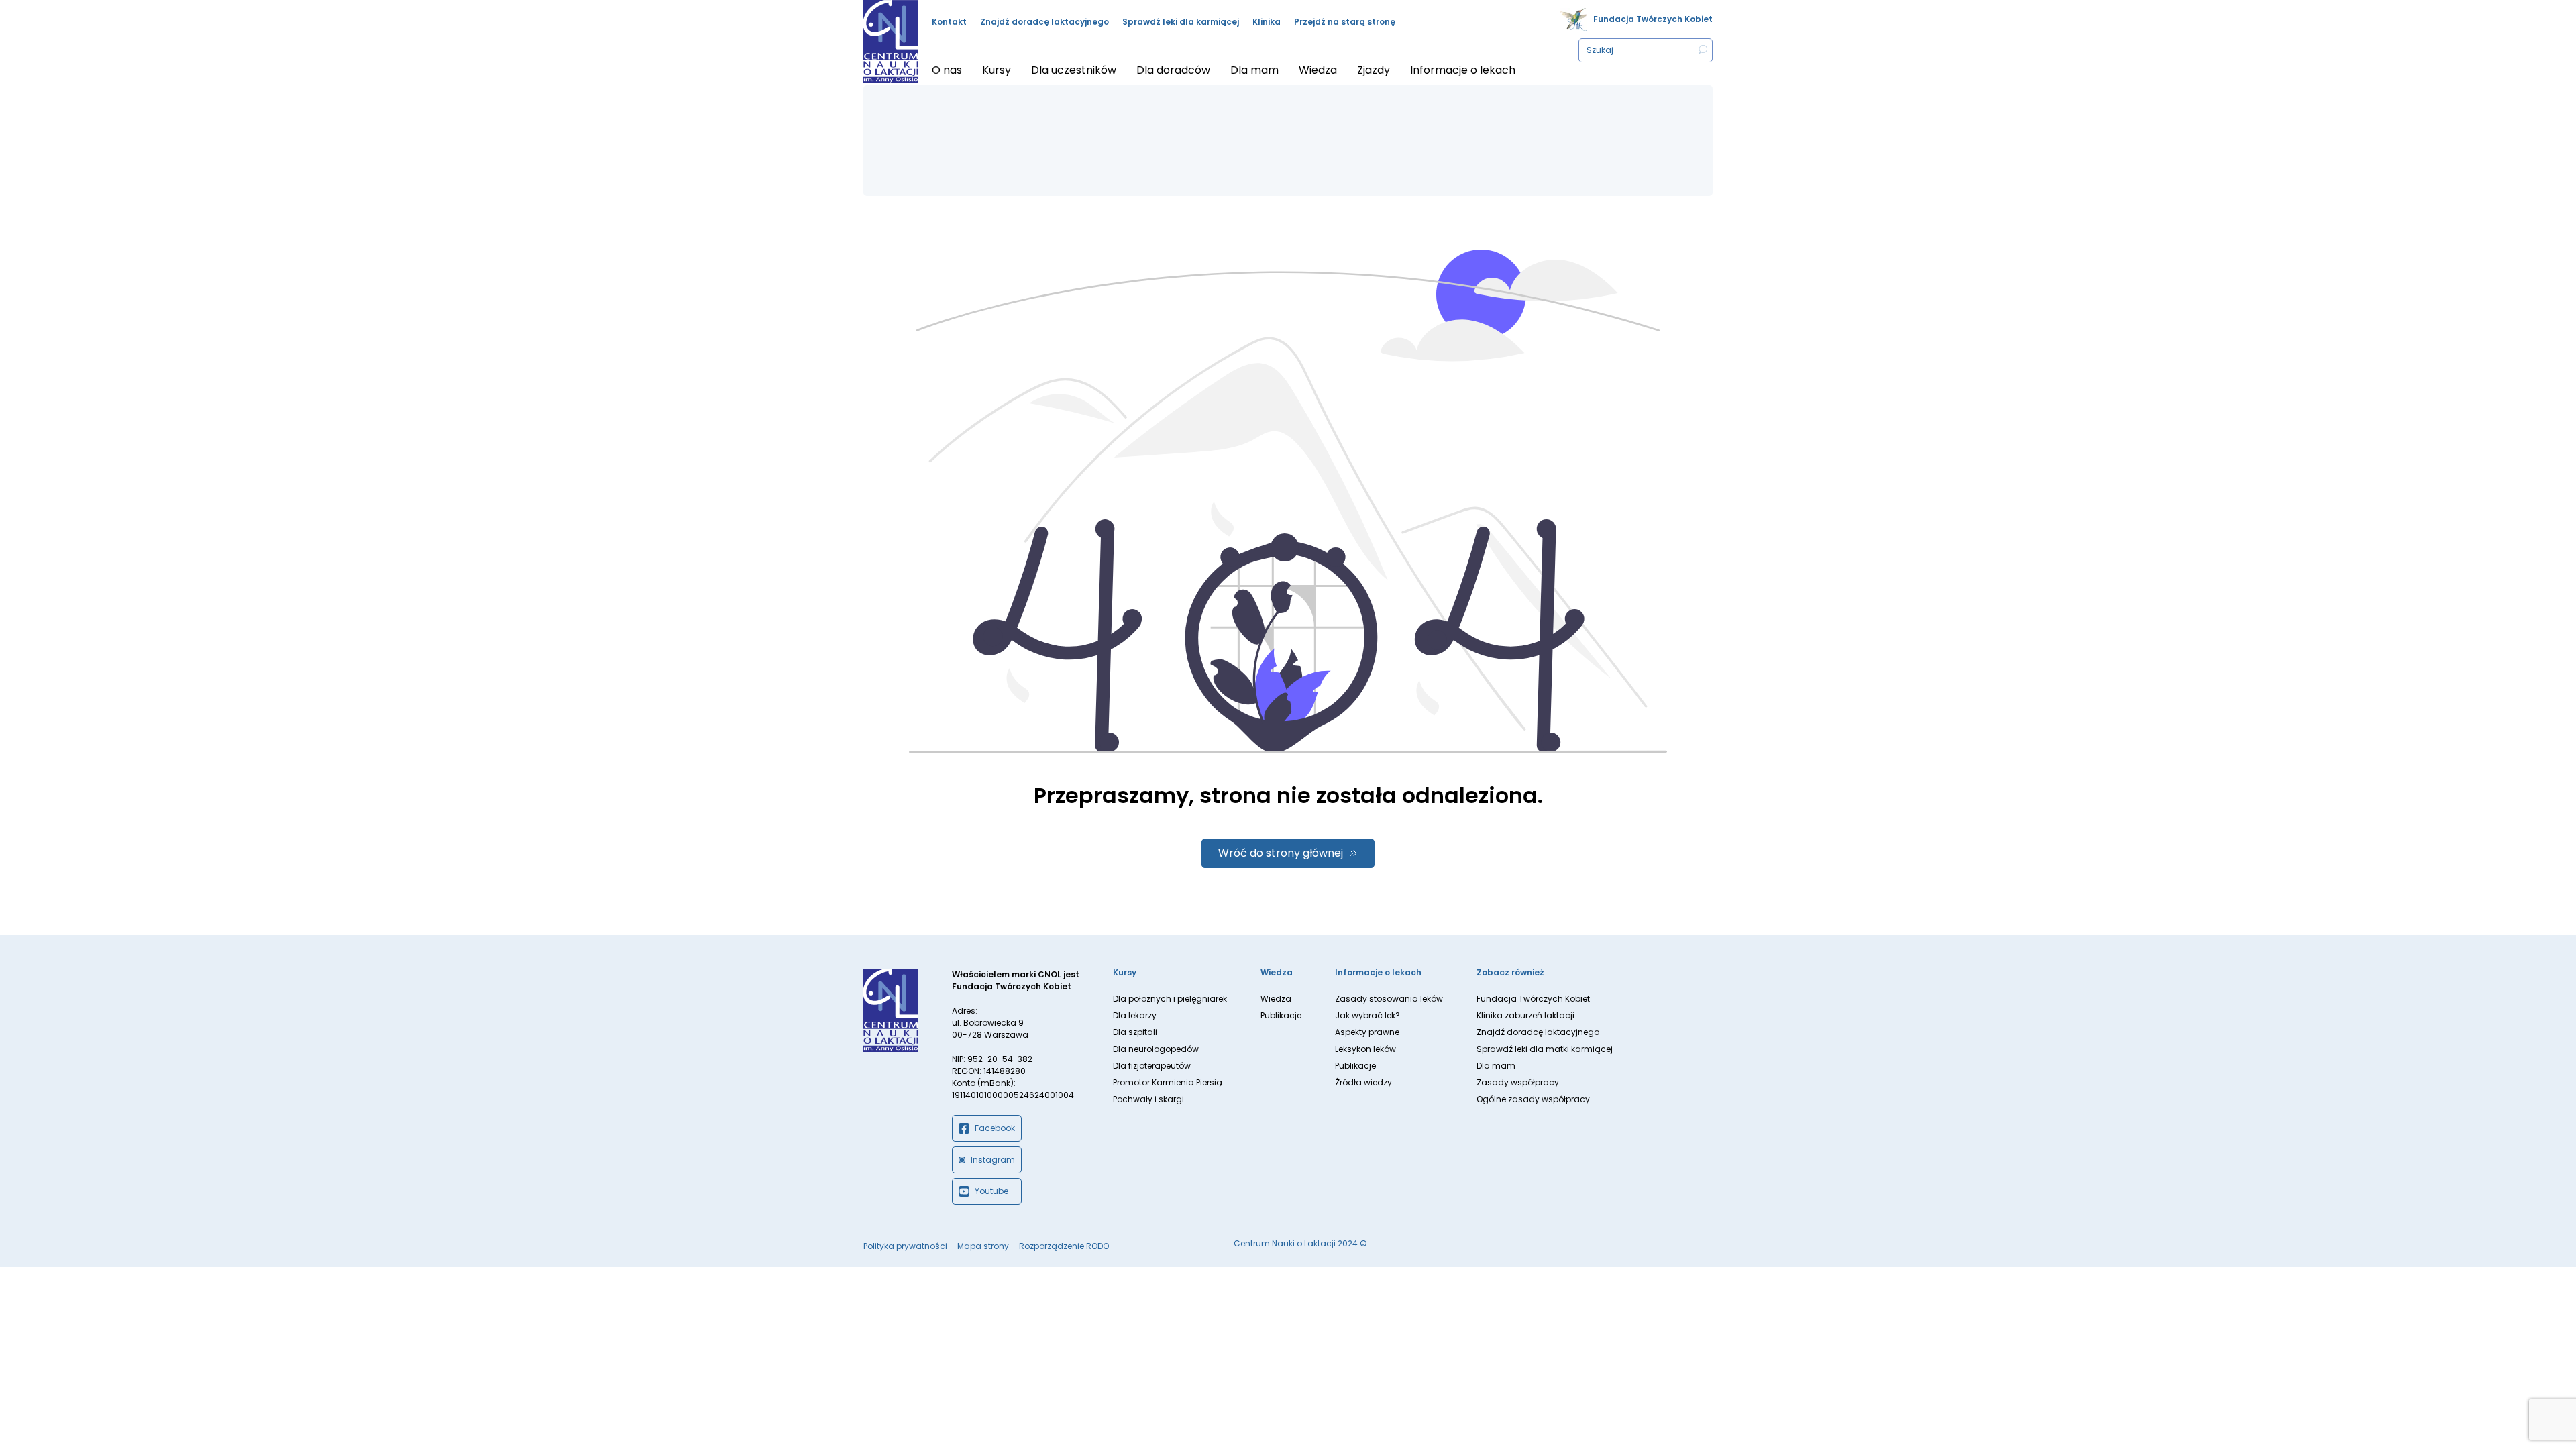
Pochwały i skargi (1148, 1099)
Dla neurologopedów (1156, 1049)
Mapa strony (983, 1246)
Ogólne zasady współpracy (1533, 1099)
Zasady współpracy (1518, 1082)
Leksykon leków (1365, 1049)
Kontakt (949, 22)
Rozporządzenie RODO (1064, 1246)
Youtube (991, 1191)
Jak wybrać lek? (1367, 1015)
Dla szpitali (1135, 1032)
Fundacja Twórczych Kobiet (1653, 19)
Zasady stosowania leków (1389, 999)
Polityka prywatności (905, 1246)
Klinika (1267, 22)
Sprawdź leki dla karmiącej (1181, 22)
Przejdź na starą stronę (1345, 22)
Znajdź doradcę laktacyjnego (1044, 22)
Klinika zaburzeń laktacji (1525, 1015)
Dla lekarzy (1135, 1015)
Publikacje (1281, 1015)
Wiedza (1276, 999)
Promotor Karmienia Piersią (1168, 1082)
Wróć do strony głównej (1281, 853)
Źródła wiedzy (1363, 1082)
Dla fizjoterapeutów (1152, 1066)
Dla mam (1496, 1066)
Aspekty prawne (1367, 1032)
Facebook (995, 1128)
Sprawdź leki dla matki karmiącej (1545, 1049)
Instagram (993, 1160)
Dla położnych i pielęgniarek (1170, 999)
